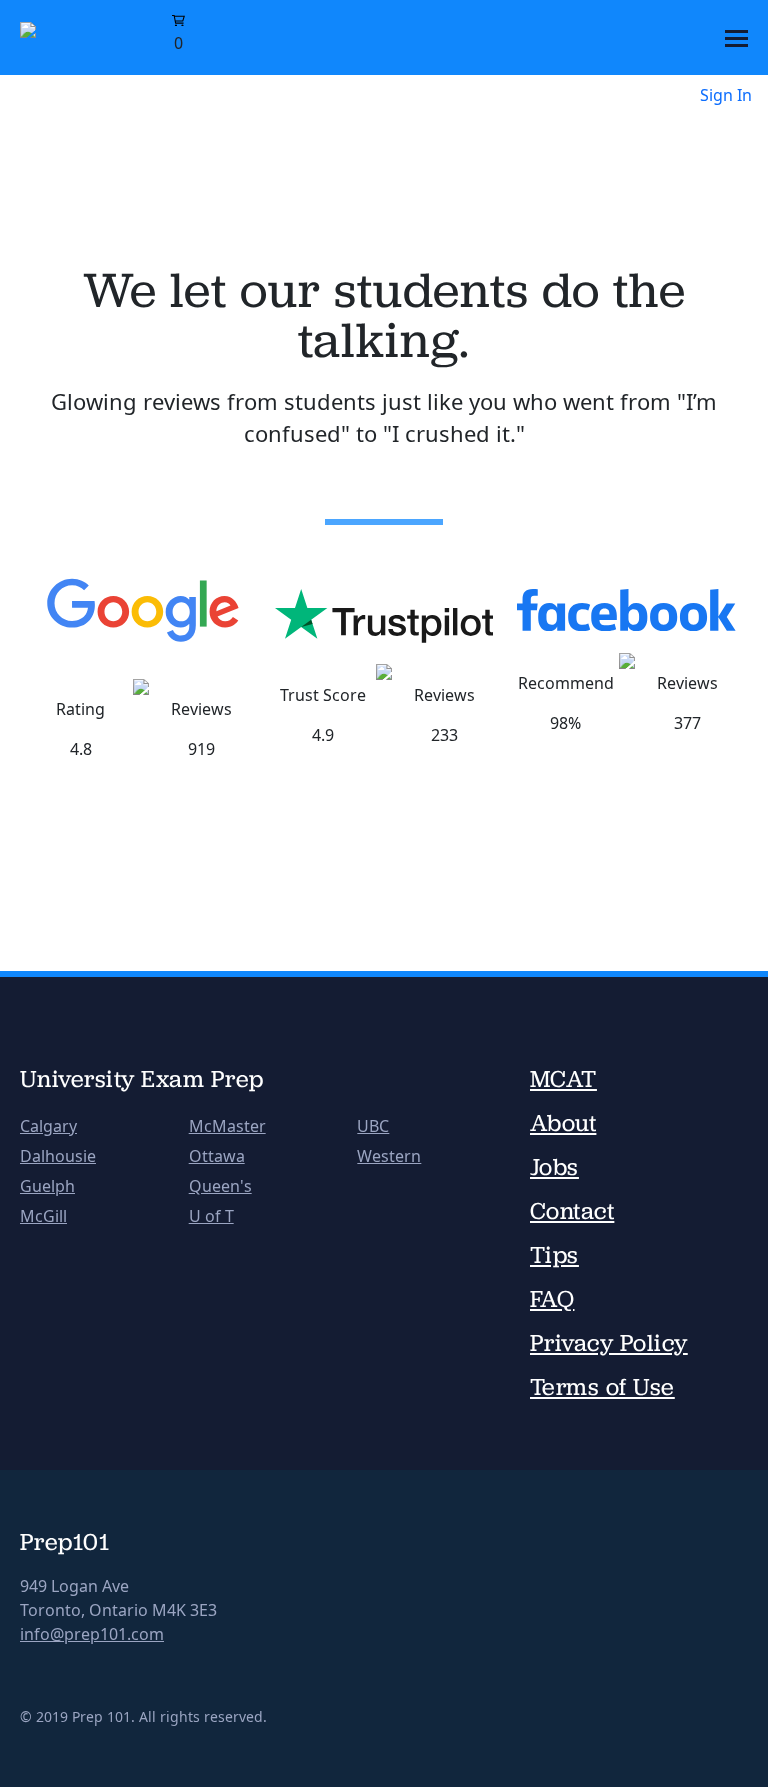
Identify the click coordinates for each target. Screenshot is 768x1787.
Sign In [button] (726, 95)
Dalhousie (58, 1156)
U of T (211, 1216)
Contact (572, 1211)
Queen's (220, 1186)
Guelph (47, 1186)
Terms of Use (602, 1387)
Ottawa (217, 1156)
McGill (43, 1216)
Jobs (554, 1167)
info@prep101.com (92, 1634)
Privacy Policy (609, 1343)
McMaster (227, 1126)
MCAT (563, 1079)
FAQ (552, 1299)
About (563, 1123)
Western (389, 1156)
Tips (554, 1255)
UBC (373, 1126)
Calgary (48, 1126)
